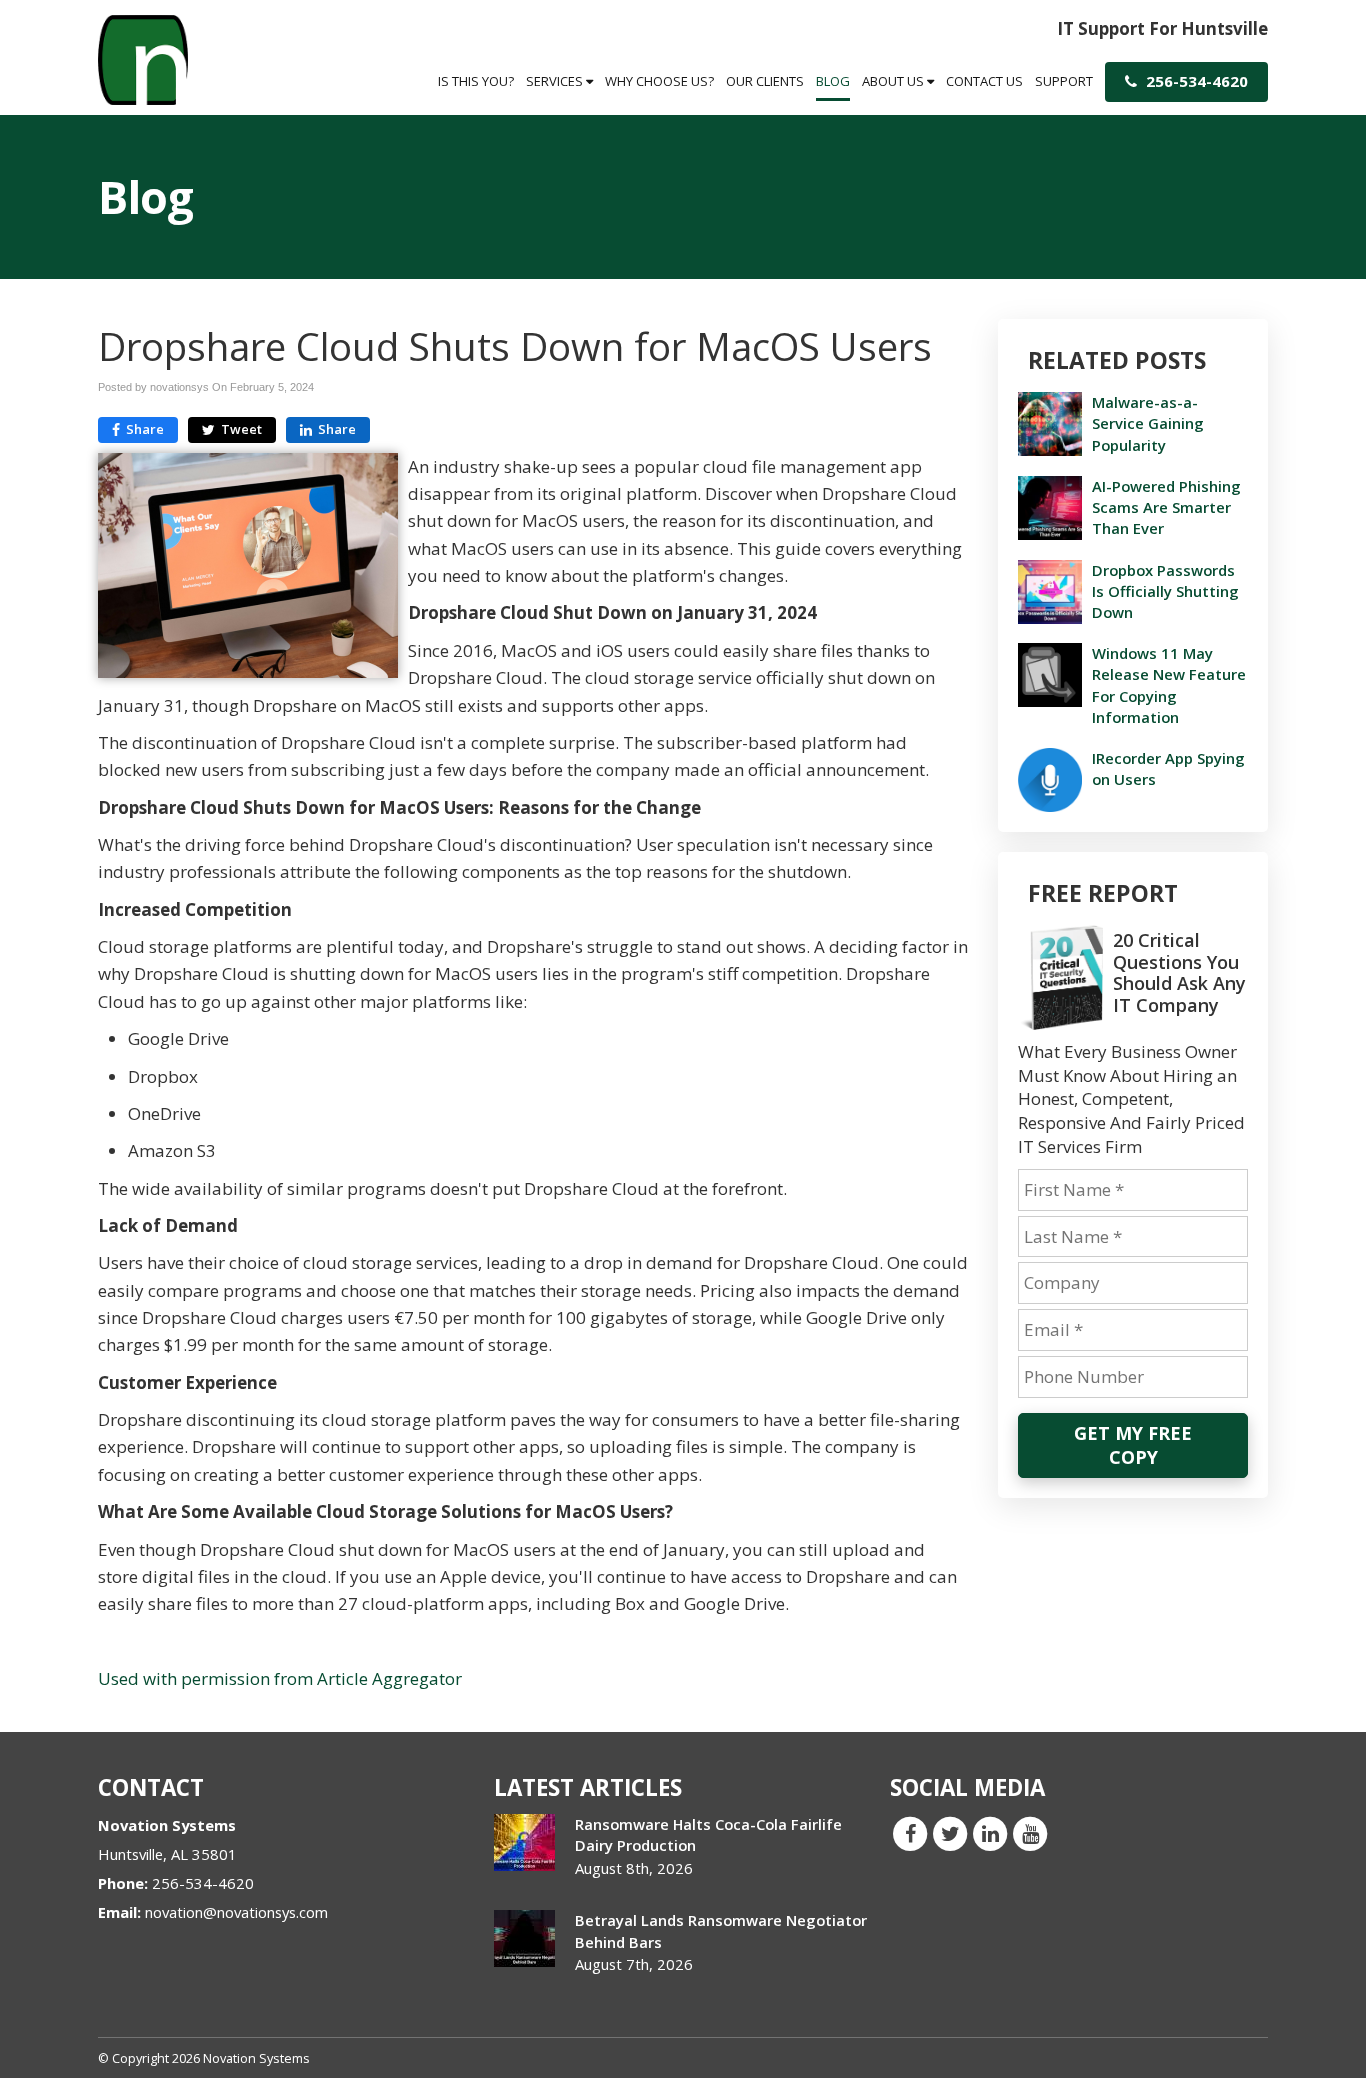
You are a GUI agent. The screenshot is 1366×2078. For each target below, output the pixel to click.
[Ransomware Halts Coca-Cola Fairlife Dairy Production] (524, 1842)
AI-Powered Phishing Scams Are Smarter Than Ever (1166, 507)
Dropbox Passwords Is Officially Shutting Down (1165, 591)
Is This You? (476, 81)
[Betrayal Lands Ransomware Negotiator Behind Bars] (524, 1938)
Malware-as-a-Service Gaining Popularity (1148, 423)
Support (1064, 81)
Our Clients (765, 81)
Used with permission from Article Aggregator (280, 1678)
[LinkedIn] (990, 1833)
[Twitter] (950, 1833)
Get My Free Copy (1133, 1445)
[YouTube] (1030, 1833)
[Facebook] (910, 1833)
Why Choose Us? (659, 81)
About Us (894, 81)
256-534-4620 (1195, 81)
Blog (833, 81)
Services (556, 81)
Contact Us (984, 81)
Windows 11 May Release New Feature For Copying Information (1169, 685)
